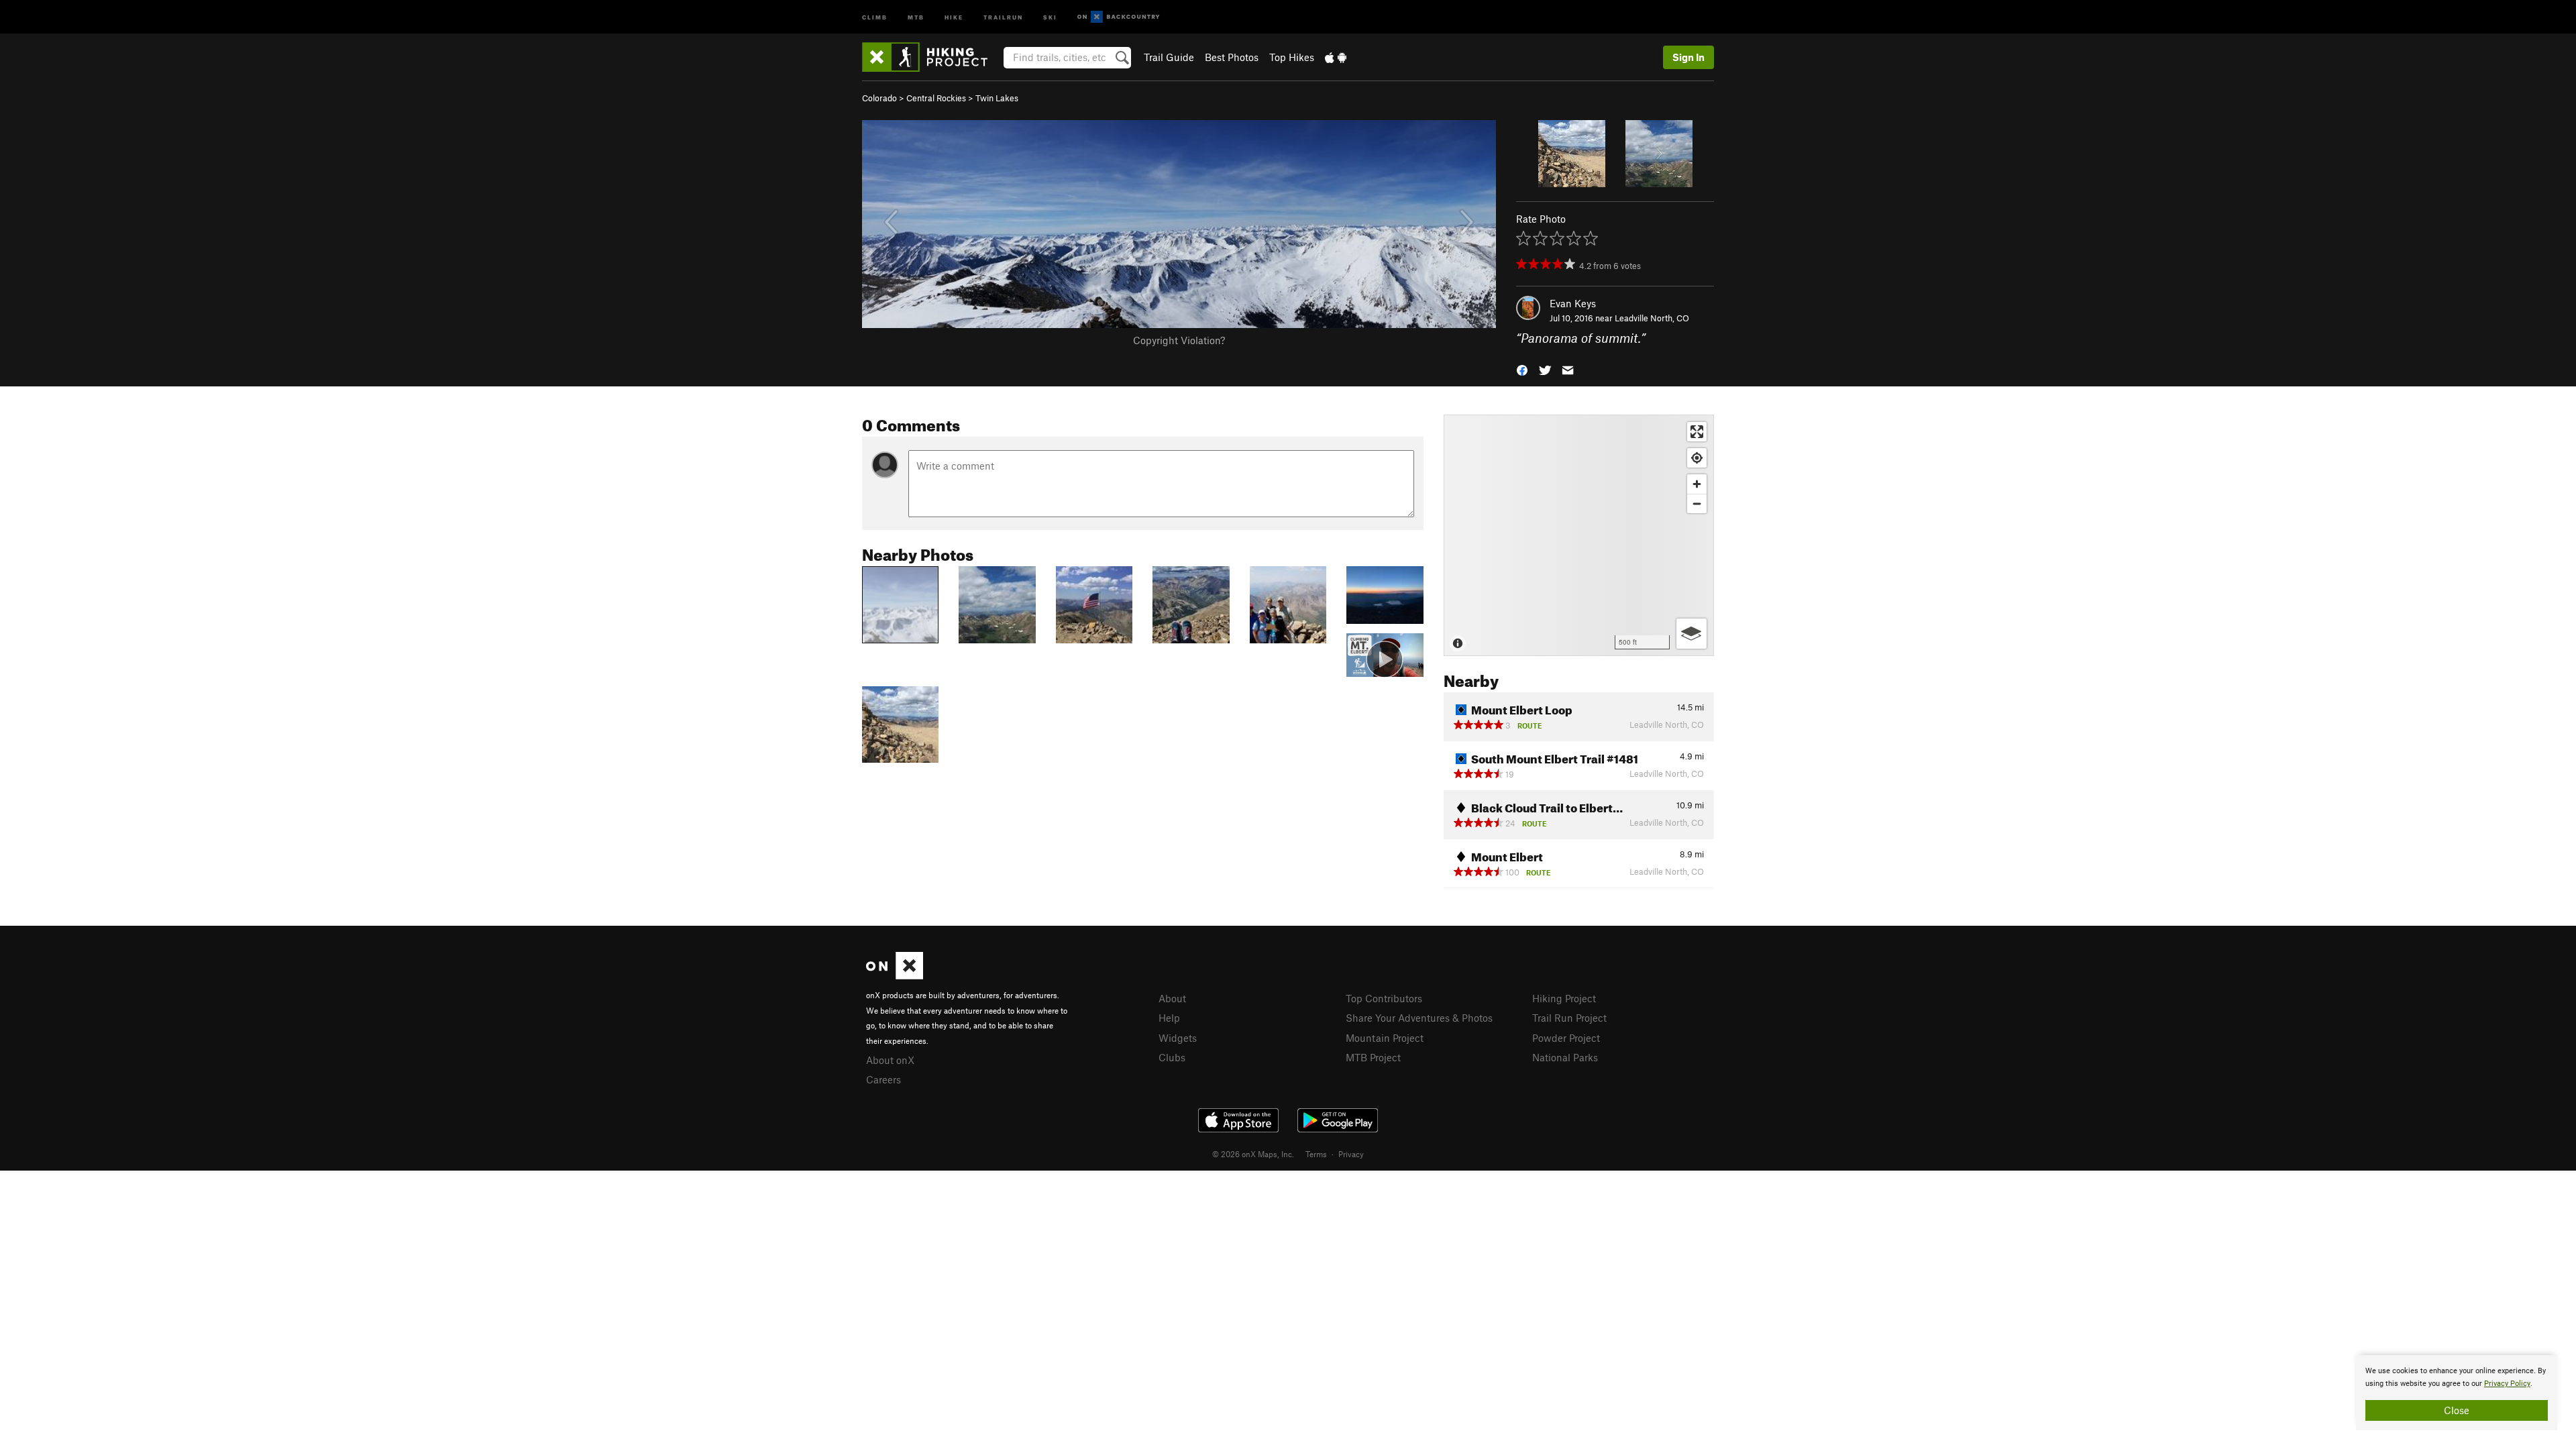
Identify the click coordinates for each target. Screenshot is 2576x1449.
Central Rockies (936, 98)
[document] (2457, 1393)
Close (2457, 1410)
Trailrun (1003, 16)
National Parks (1565, 1057)
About (1172, 998)
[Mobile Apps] (1336, 57)
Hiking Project (1564, 998)
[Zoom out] (1697, 503)
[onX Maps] (895, 975)
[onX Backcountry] (1119, 17)
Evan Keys (1573, 303)
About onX (890, 1060)
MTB (916, 16)
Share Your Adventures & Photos (1419, 1018)
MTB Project (1373, 1057)
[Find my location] (1697, 458)
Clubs (1172, 1057)
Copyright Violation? (1179, 340)
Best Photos (1232, 57)
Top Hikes (1292, 57)
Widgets (1178, 1038)
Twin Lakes (997, 98)
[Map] (1579, 535)
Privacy (1351, 1154)
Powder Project (1566, 1038)
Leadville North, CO (1652, 318)
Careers (883, 1079)
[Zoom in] (1697, 484)
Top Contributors (1384, 998)
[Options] (1692, 634)
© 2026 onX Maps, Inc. (1253, 1154)
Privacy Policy (2507, 1384)
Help (1169, 1018)
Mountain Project (1385, 1038)
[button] (1522, 369)
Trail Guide (1169, 57)
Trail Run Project (1569, 1018)
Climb (875, 16)
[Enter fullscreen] (1697, 432)
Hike (954, 16)
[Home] (931, 57)
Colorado (879, 98)
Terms (1316, 1154)
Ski (1050, 16)
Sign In (1688, 57)
